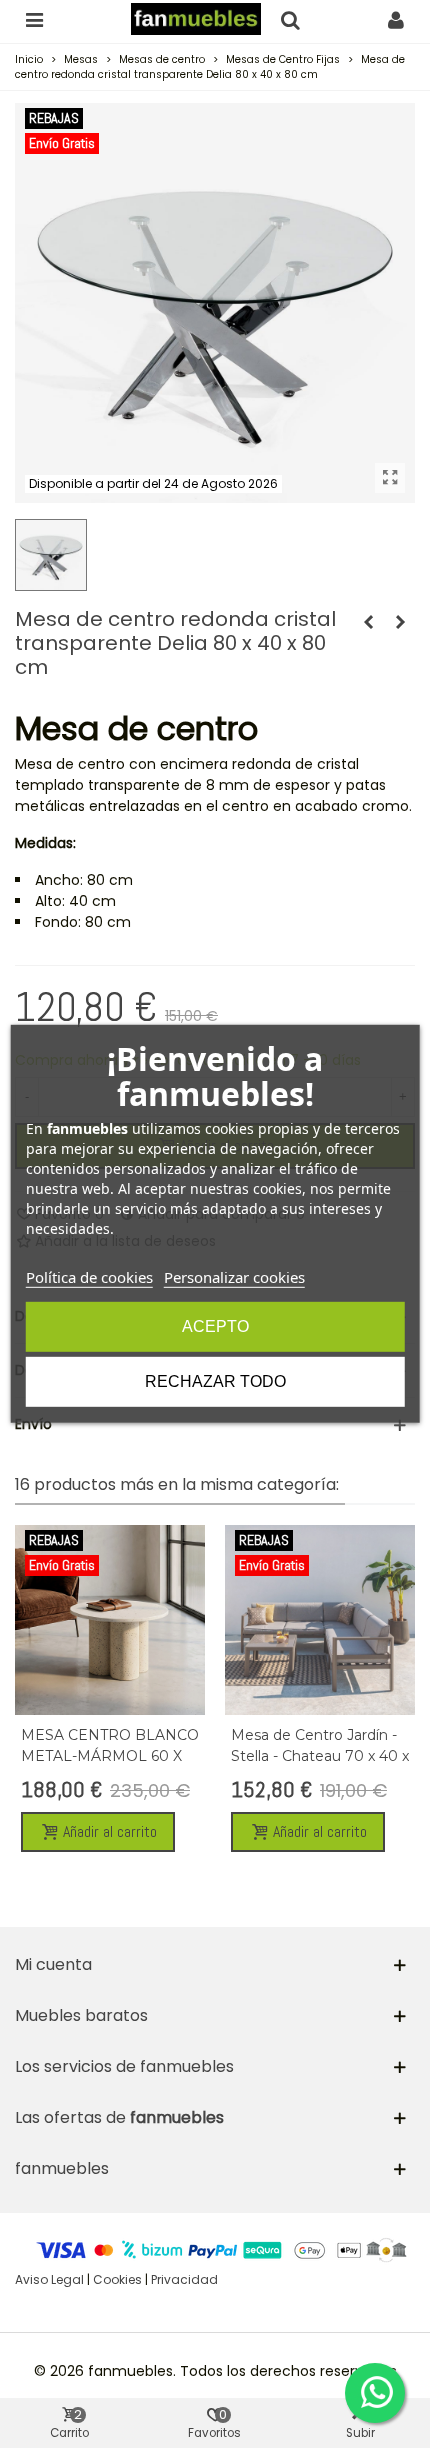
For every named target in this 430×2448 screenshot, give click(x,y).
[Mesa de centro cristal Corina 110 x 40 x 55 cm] (368, 622)
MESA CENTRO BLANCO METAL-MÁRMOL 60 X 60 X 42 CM (110, 1756)
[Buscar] (290, 19)
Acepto (215, 1326)
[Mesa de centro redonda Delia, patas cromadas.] (390, 478)
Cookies (117, 2279)
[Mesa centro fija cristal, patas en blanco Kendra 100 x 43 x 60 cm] (400, 622)
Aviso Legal (49, 2279)
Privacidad (184, 2279)
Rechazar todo (215, 1381)
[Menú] (34, 19)
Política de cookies (89, 1277)
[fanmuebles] (196, 19)
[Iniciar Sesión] (396, 19)
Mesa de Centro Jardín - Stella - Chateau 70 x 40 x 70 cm (320, 1756)
